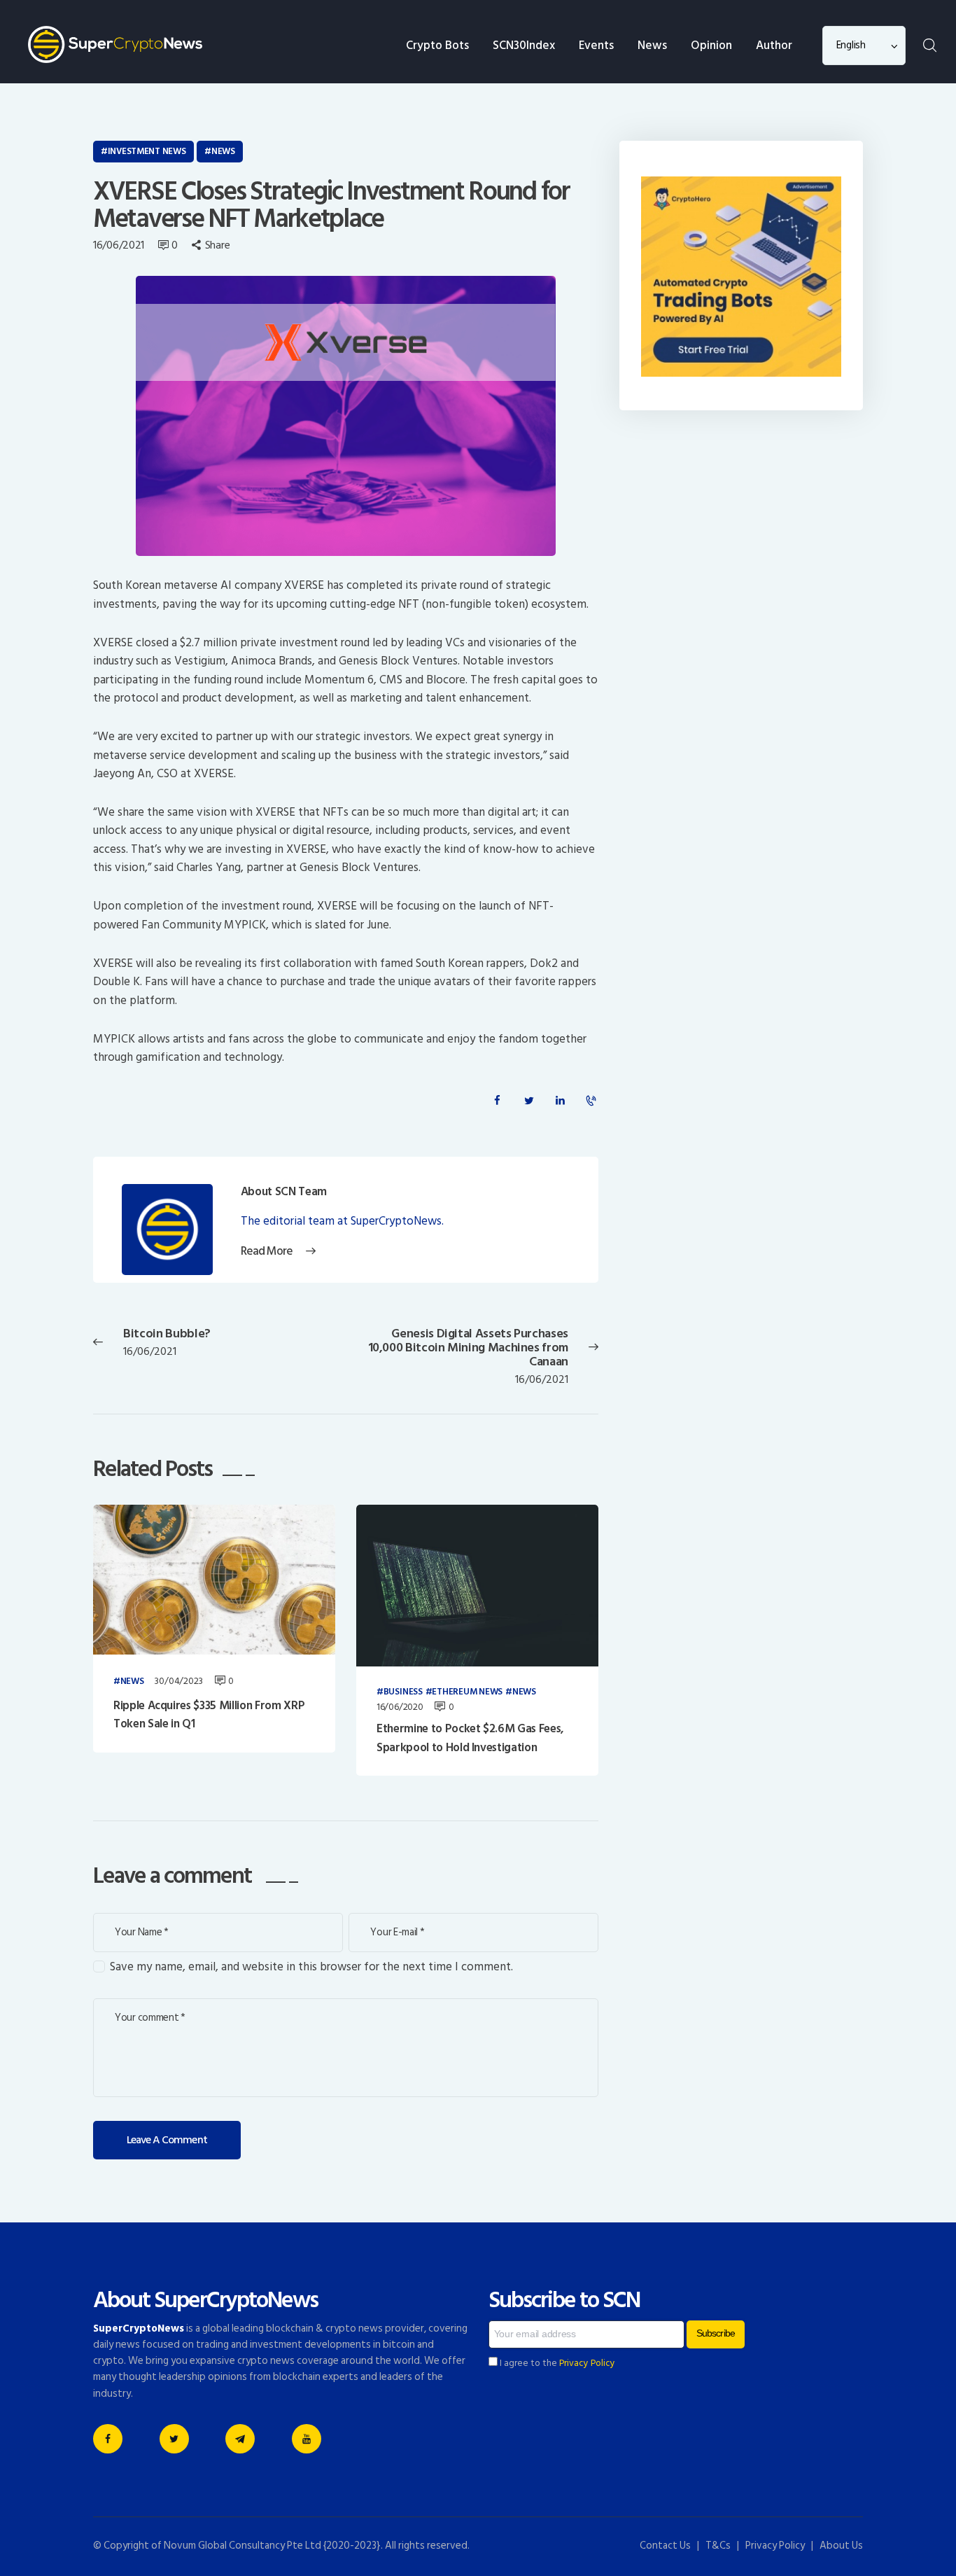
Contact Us (665, 2546)
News (223, 151)
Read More (267, 1252)
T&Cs (718, 2546)
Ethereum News (467, 1692)
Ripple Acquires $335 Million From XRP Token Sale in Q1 (209, 1715)
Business (403, 1692)
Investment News (147, 151)
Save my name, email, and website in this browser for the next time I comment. (311, 1967)
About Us (841, 2546)
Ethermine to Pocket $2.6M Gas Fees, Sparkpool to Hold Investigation (470, 1738)
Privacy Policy (587, 2363)
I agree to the (556, 2363)
